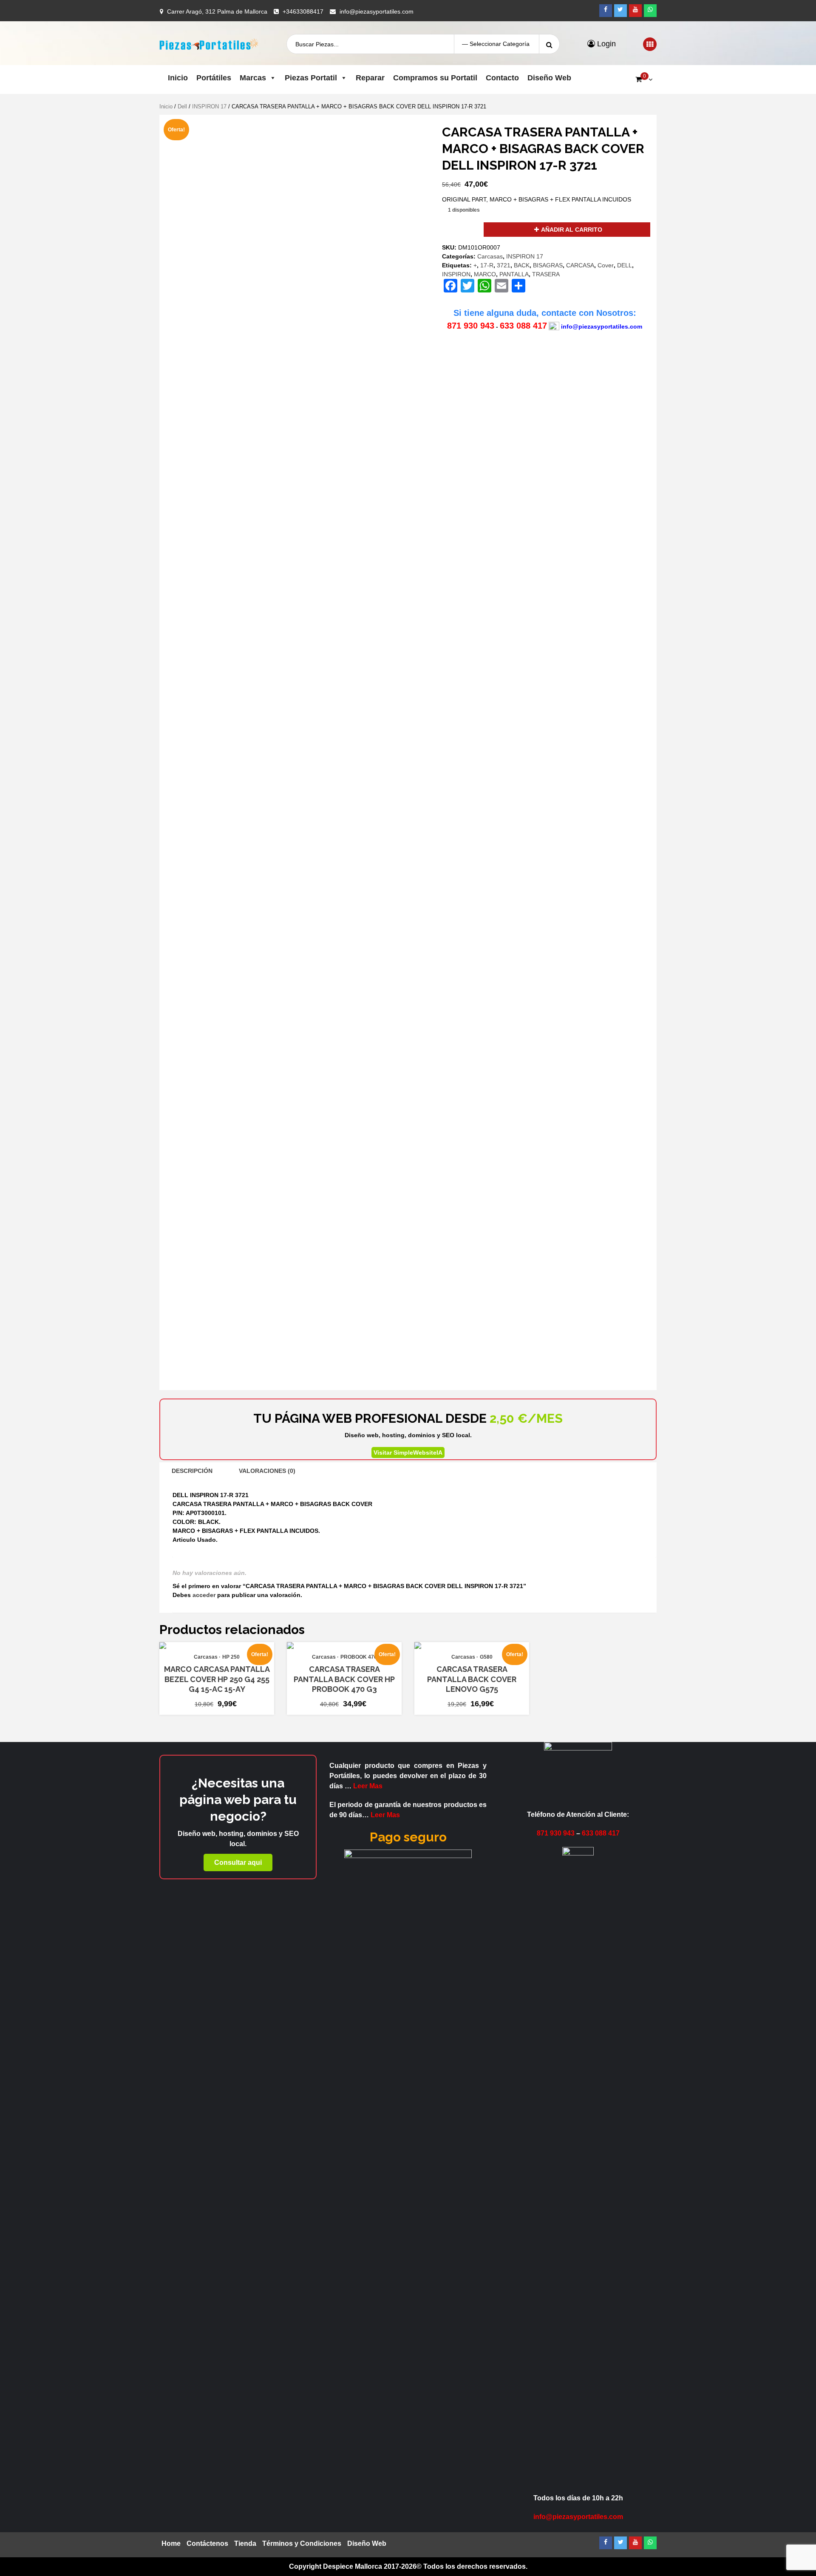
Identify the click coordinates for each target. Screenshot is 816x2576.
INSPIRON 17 (209, 106)
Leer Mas (368, 1786)
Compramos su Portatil (435, 78)
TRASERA (546, 274)
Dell (182, 106)
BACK (522, 265)
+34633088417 (303, 11)
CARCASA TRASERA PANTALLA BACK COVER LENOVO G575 (472, 1679)
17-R (487, 265)
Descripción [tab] (192, 1471)
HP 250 (231, 1657)
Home (171, 2543)
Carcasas (490, 256)
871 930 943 (471, 326)
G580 (486, 1657)
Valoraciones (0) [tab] (267, 1471)
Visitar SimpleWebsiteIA (408, 1453)
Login (605, 44)
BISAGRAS (548, 265)
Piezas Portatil (311, 78)
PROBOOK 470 (359, 1657)
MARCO (485, 274)
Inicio (178, 78)
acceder (204, 1595)
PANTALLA (514, 274)
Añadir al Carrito (572, 230)
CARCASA (580, 265)
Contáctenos (207, 2543)
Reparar (370, 78)
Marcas (253, 78)
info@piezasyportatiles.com (377, 11)
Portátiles (214, 78)
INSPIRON (456, 274)
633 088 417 (523, 326)
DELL (625, 265)
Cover (606, 265)
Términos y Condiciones (302, 2543)
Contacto (502, 78)
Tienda (245, 2543)
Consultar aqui (238, 1862)
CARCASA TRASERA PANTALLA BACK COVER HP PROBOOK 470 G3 (344, 1679)
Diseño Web (549, 78)
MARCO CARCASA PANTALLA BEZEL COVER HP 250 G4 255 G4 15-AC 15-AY (217, 1679)
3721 (504, 265)
